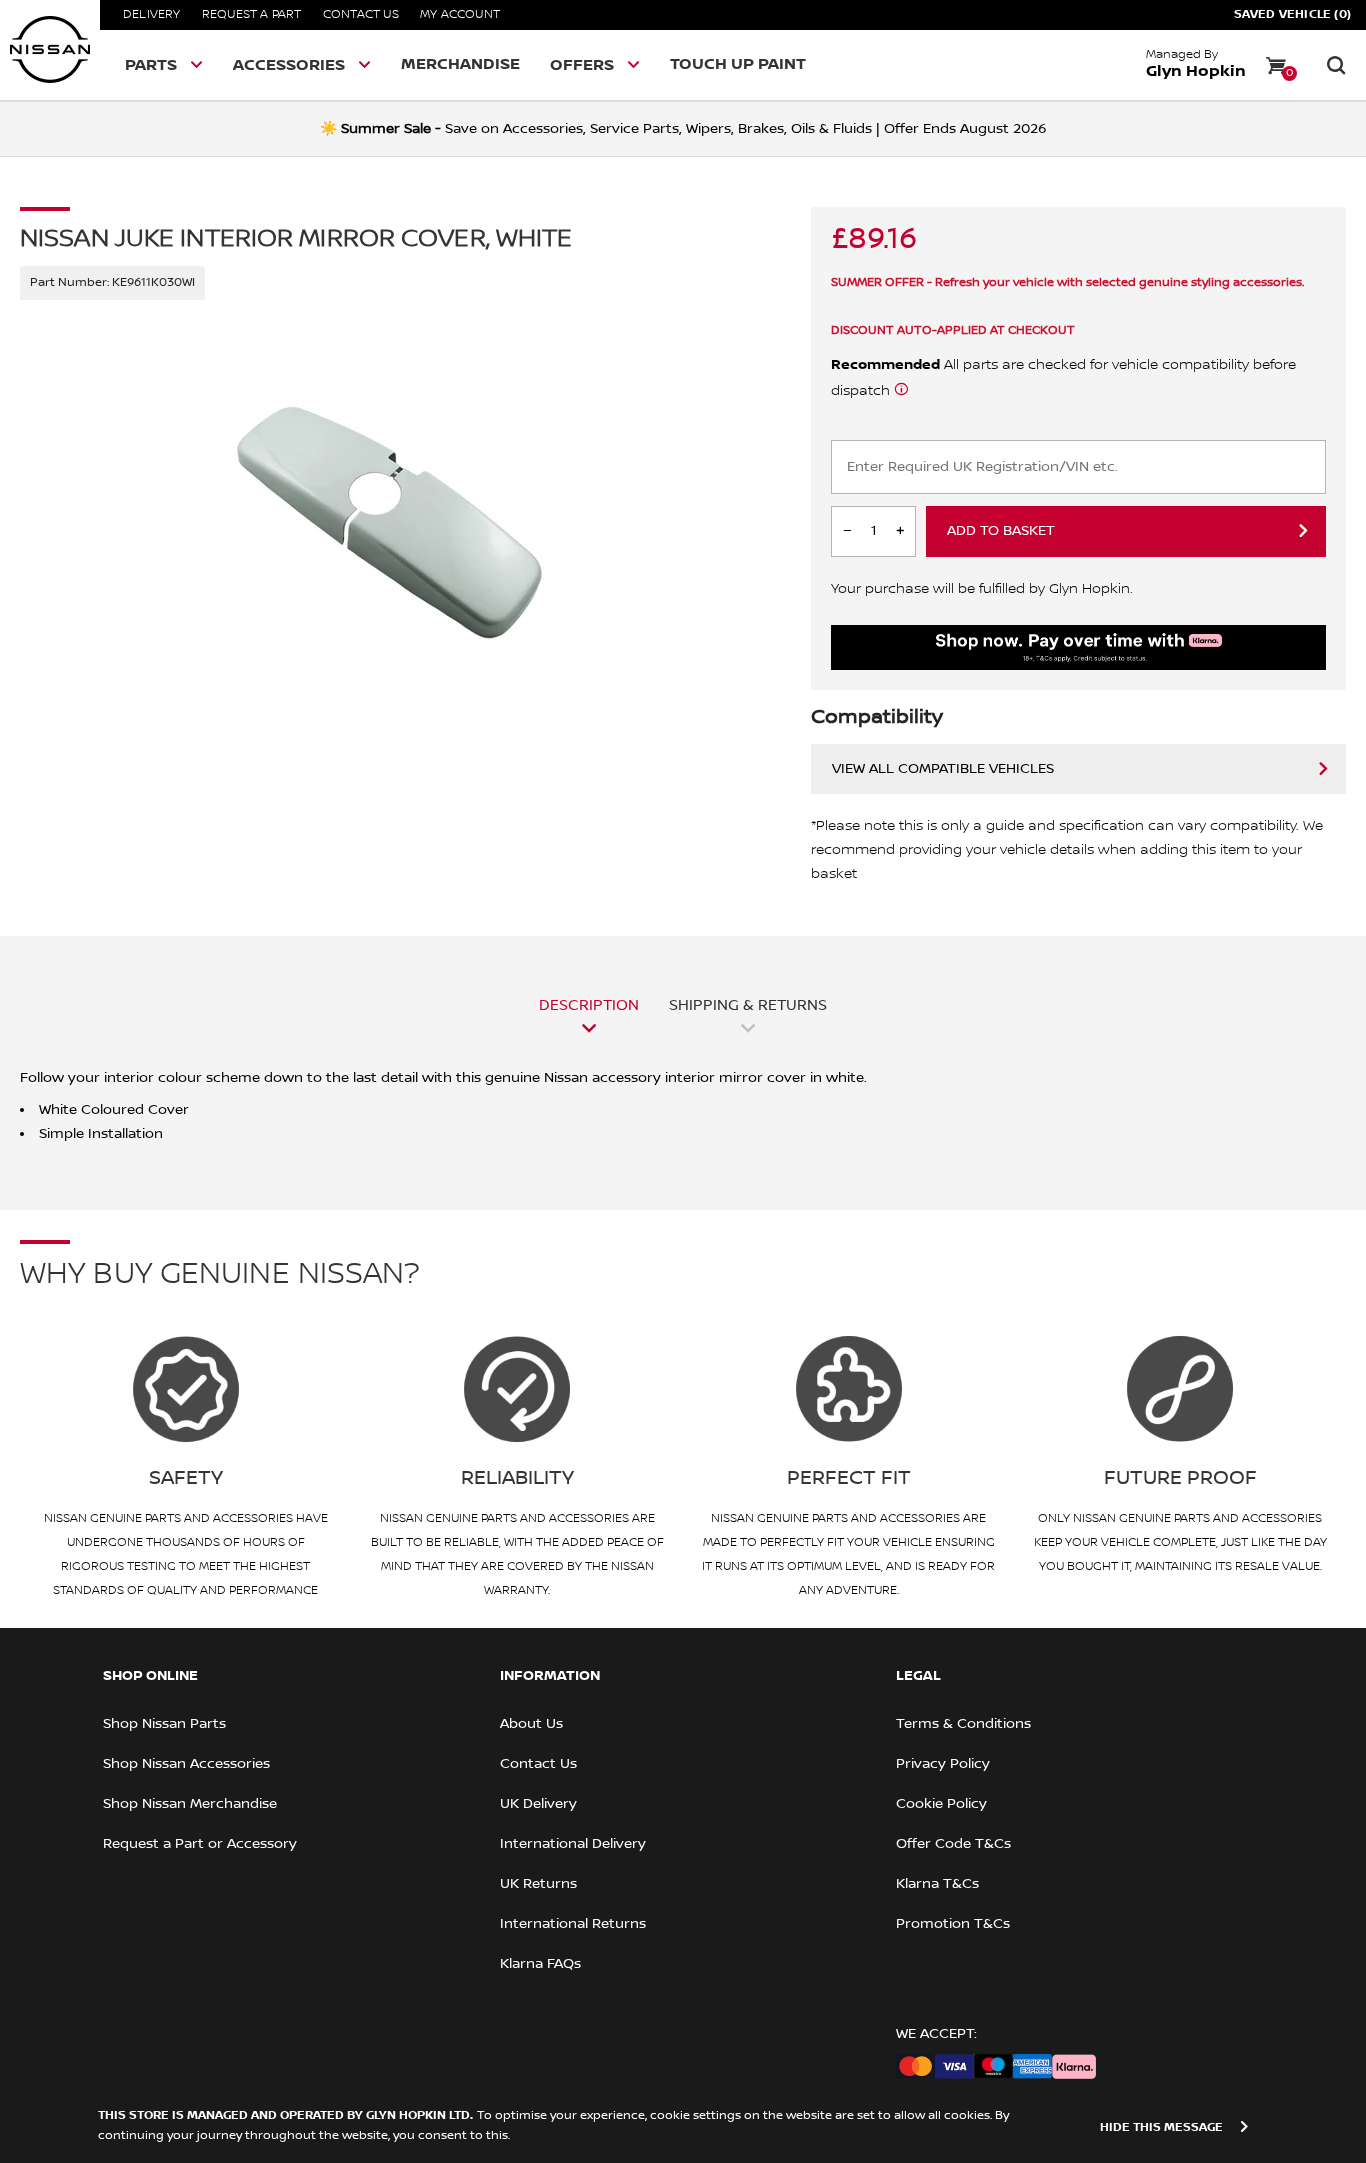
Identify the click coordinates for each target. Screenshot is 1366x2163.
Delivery (152, 14)
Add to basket (1001, 531)
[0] (1276, 65)
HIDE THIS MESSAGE (1161, 2127)
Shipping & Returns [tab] (748, 1005)
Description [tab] (589, 1005)
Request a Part (252, 14)
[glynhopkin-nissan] (50, 50)
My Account (460, 14)
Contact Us (361, 14)
